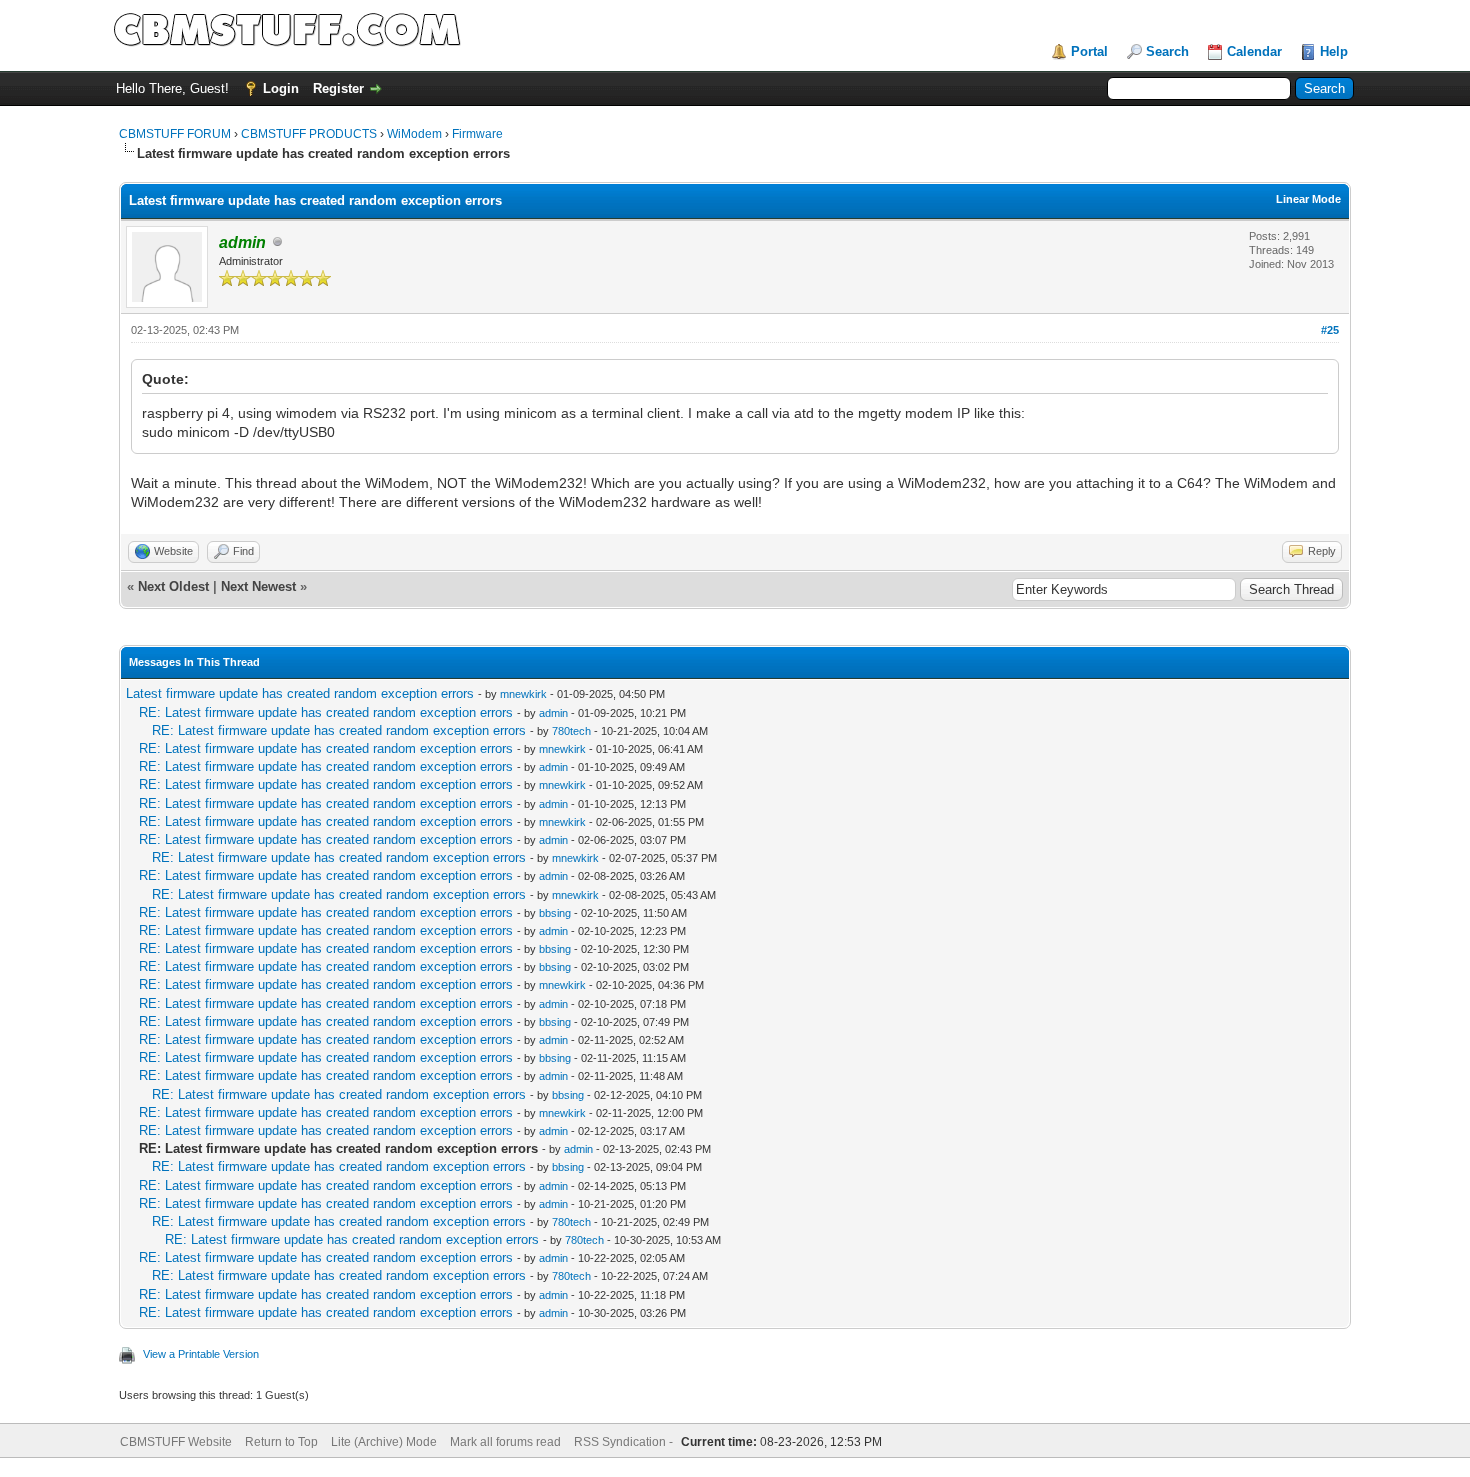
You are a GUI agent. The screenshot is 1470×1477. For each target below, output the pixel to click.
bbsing (555, 913)
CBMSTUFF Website (176, 1442)
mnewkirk (523, 694)
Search (1167, 51)
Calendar (1254, 51)
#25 (1330, 330)
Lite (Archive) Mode (384, 1442)
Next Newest (258, 586)
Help (1334, 51)
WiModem (414, 134)
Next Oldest (173, 586)
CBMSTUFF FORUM (175, 134)
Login (281, 88)
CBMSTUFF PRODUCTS (309, 134)
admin (553, 713)
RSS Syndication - (625, 1442)
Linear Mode (1308, 199)
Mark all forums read (505, 1442)
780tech (571, 731)
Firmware (477, 134)
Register (338, 88)
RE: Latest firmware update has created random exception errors (326, 712)
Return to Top (281, 1442)
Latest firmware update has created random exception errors (300, 693)
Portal (1089, 51)
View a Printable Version (201, 1354)
